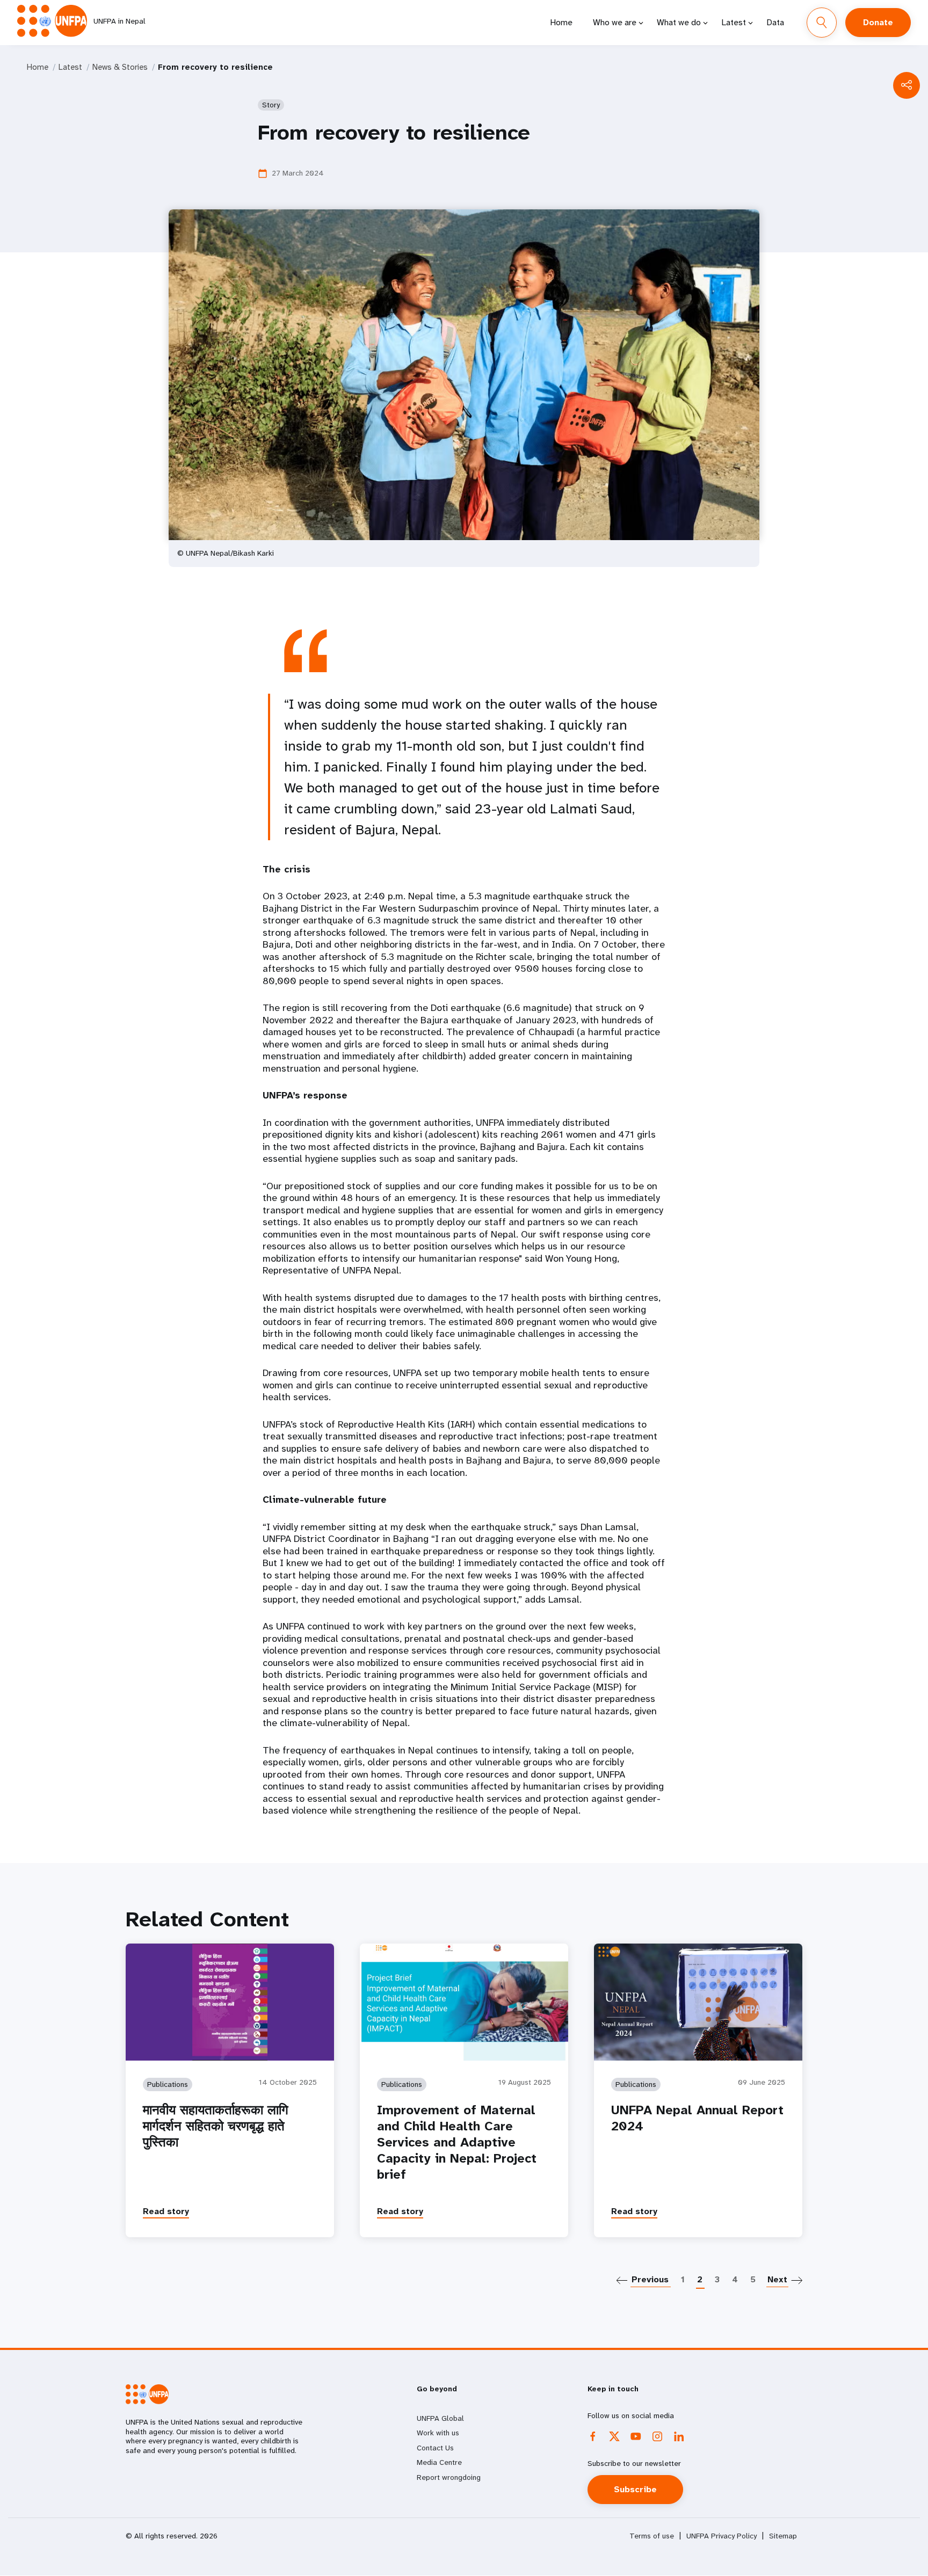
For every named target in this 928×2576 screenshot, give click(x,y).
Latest (734, 22)
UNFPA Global (440, 2418)
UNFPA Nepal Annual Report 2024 (697, 2118)
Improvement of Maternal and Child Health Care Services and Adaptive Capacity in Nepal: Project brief (457, 2142)
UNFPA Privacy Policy (722, 2536)
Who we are (615, 22)
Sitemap (783, 2536)
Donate (878, 22)
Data (775, 22)
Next (777, 2279)
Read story (166, 2211)
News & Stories (120, 67)
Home (561, 22)
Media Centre (439, 2462)
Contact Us (435, 2448)
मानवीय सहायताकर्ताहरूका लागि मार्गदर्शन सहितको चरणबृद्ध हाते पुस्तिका (216, 2126)
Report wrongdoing (449, 2477)
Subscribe (635, 2489)
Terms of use (652, 2536)
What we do (679, 22)
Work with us (438, 2433)
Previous (650, 2279)
